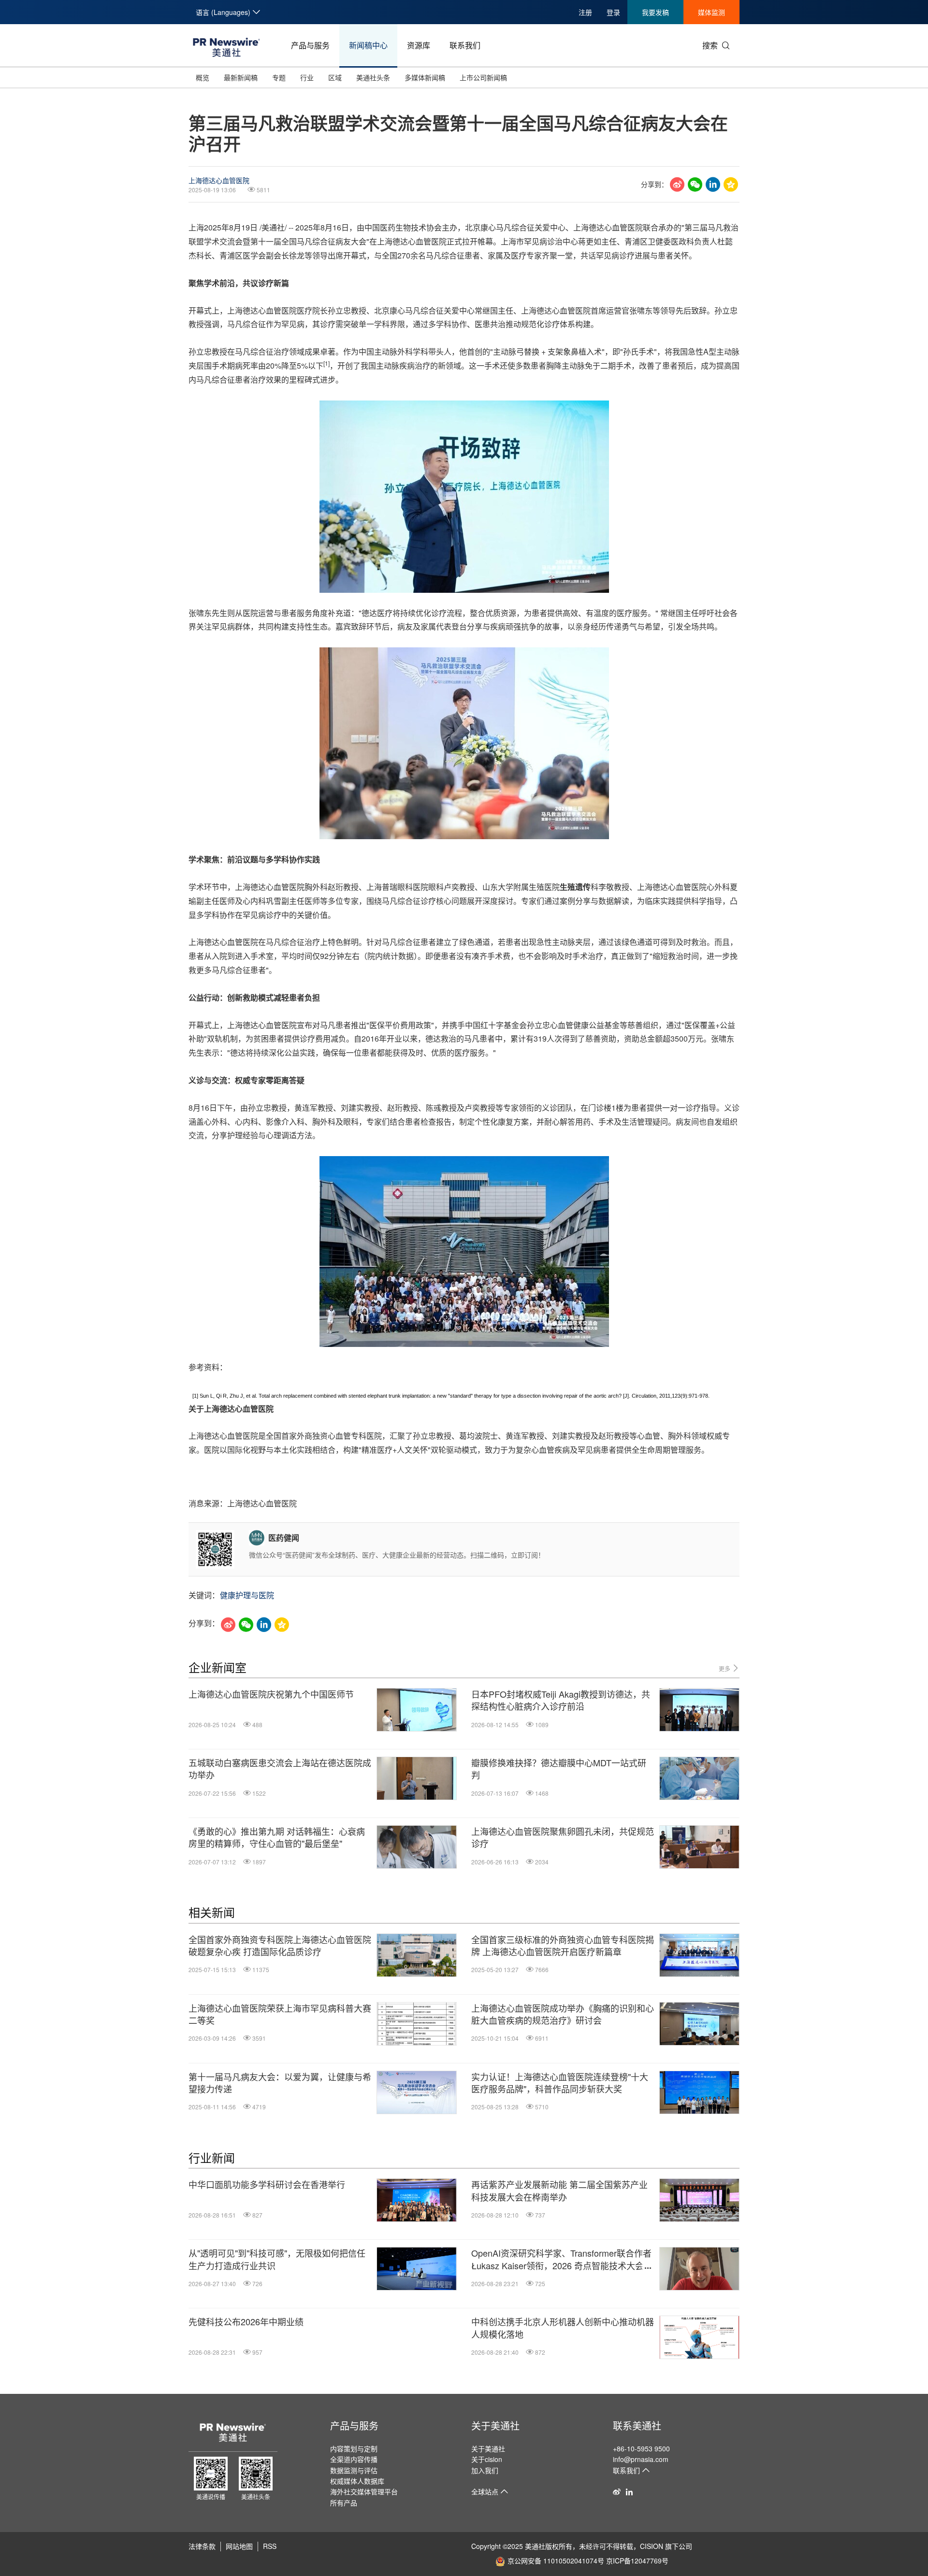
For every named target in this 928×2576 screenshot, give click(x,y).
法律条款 (202, 2546)
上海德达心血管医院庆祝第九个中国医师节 (271, 1694)
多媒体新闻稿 (425, 77)
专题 (279, 77)
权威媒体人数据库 (357, 2481)
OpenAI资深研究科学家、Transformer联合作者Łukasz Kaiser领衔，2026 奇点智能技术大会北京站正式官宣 (562, 2259)
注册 (585, 12)
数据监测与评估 (354, 2470)
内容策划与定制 (354, 2448)
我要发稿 (655, 12)
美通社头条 (373, 77)
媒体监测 (711, 12)
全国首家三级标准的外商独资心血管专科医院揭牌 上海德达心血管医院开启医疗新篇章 (563, 1946)
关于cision (487, 2459)
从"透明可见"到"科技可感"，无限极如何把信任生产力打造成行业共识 (277, 2259)
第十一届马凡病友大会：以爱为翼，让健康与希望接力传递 (280, 2083)
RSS (270, 2546)
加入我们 (485, 2470)
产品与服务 (310, 45)
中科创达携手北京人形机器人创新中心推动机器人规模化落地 (563, 2328)
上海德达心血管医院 (219, 180)
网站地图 (239, 2546)
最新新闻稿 (241, 77)
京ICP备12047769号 (637, 2561)
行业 (307, 77)
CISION (652, 2546)
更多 (725, 1668)
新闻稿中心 (368, 45)
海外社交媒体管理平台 (364, 2491)
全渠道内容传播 (354, 2459)
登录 (613, 12)
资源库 (419, 45)
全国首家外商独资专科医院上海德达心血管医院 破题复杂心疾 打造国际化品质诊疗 (280, 1946)
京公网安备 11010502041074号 (556, 2561)
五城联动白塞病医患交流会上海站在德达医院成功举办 (280, 1769)
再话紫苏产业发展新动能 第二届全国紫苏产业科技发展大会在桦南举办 (559, 2190)
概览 (203, 77)
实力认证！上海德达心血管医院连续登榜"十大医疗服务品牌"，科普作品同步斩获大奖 (560, 2083)
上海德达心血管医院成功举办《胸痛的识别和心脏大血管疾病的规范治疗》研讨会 (563, 2014)
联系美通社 (637, 2426)
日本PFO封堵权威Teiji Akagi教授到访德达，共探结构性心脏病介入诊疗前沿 (561, 1700)
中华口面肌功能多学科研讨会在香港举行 (267, 2184)
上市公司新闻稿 (483, 77)
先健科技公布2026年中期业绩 (246, 2322)
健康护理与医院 (247, 1595)
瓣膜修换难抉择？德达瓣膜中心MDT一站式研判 (559, 1769)
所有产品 (344, 2503)
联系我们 (465, 45)
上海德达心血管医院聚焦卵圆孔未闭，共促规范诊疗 (563, 1837)
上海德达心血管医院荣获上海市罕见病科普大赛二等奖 (280, 2014)
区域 (335, 77)
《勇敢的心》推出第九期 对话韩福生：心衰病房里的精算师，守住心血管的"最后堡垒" (277, 1837)
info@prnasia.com (641, 2459)
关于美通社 (495, 2426)
